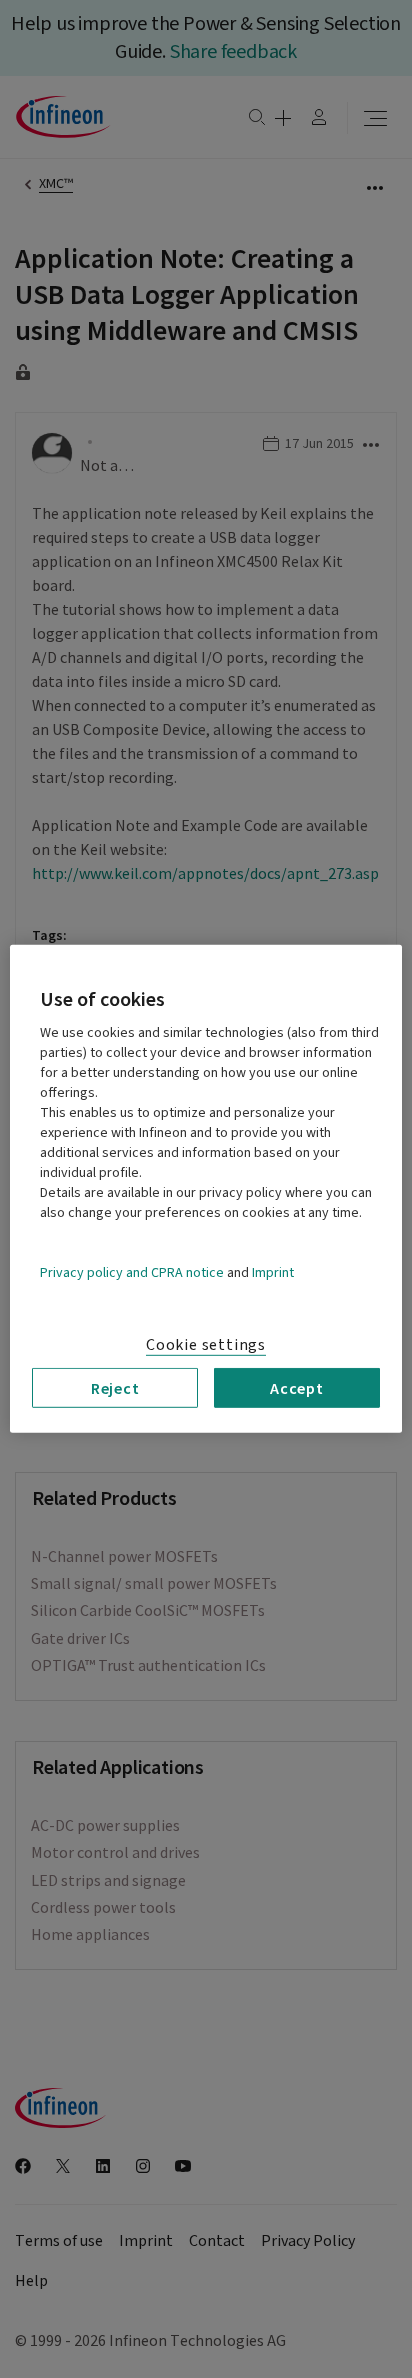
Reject (115, 1388)
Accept (297, 1388)
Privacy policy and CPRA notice (132, 1273)
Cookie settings (206, 1345)
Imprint (273, 1273)
